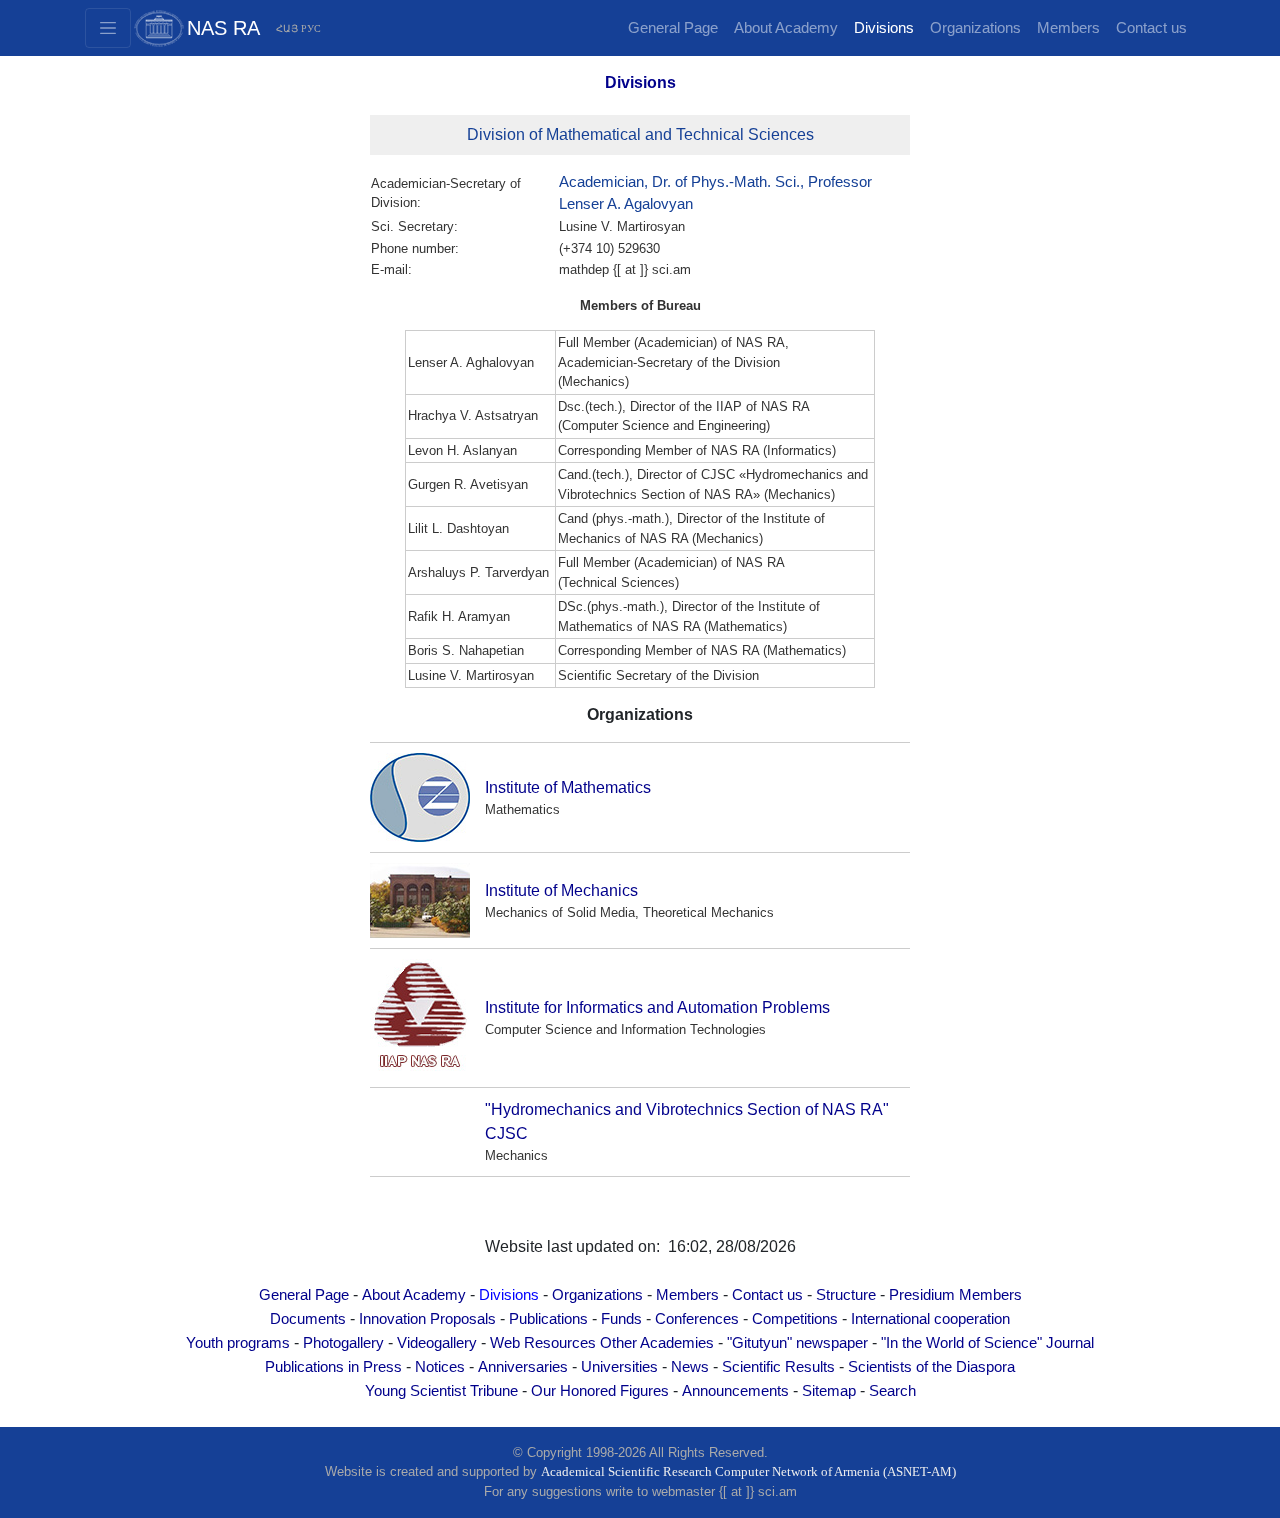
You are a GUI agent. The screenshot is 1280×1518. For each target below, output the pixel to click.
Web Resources (543, 1343)
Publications (548, 1319)
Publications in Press (333, 1367)
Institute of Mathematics (568, 787)
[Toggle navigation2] (108, 28)
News (690, 1367)
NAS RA (223, 28)
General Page (673, 28)
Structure (846, 1295)
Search (892, 1391)
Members (1068, 28)
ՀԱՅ (287, 28)
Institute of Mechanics (561, 890)
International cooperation (930, 1319)
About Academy (786, 28)
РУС (311, 28)
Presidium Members (955, 1295)
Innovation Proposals (427, 1319)
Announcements (735, 1391)
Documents (308, 1319)
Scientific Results (778, 1367)
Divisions (884, 28)
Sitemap (829, 1391)
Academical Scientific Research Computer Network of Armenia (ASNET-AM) (748, 1471)
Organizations (975, 28)
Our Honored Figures (600, 1391)
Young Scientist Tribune (441, 1391)
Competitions (795, 1319)
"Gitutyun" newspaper (797, 1343)
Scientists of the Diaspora (931, 1367)
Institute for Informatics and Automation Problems (657, 1007)
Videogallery (437, 1343)
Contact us (1151, 28)
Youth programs (238, 1343)
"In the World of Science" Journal (987, 1343)
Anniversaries (523, 1367)
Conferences (697, 1319)
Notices (440, 1367)
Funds (621, 1319)
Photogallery (343, 1343)
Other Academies (657, 1343)
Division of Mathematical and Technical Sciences (640, 134)
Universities (619, 1367)
